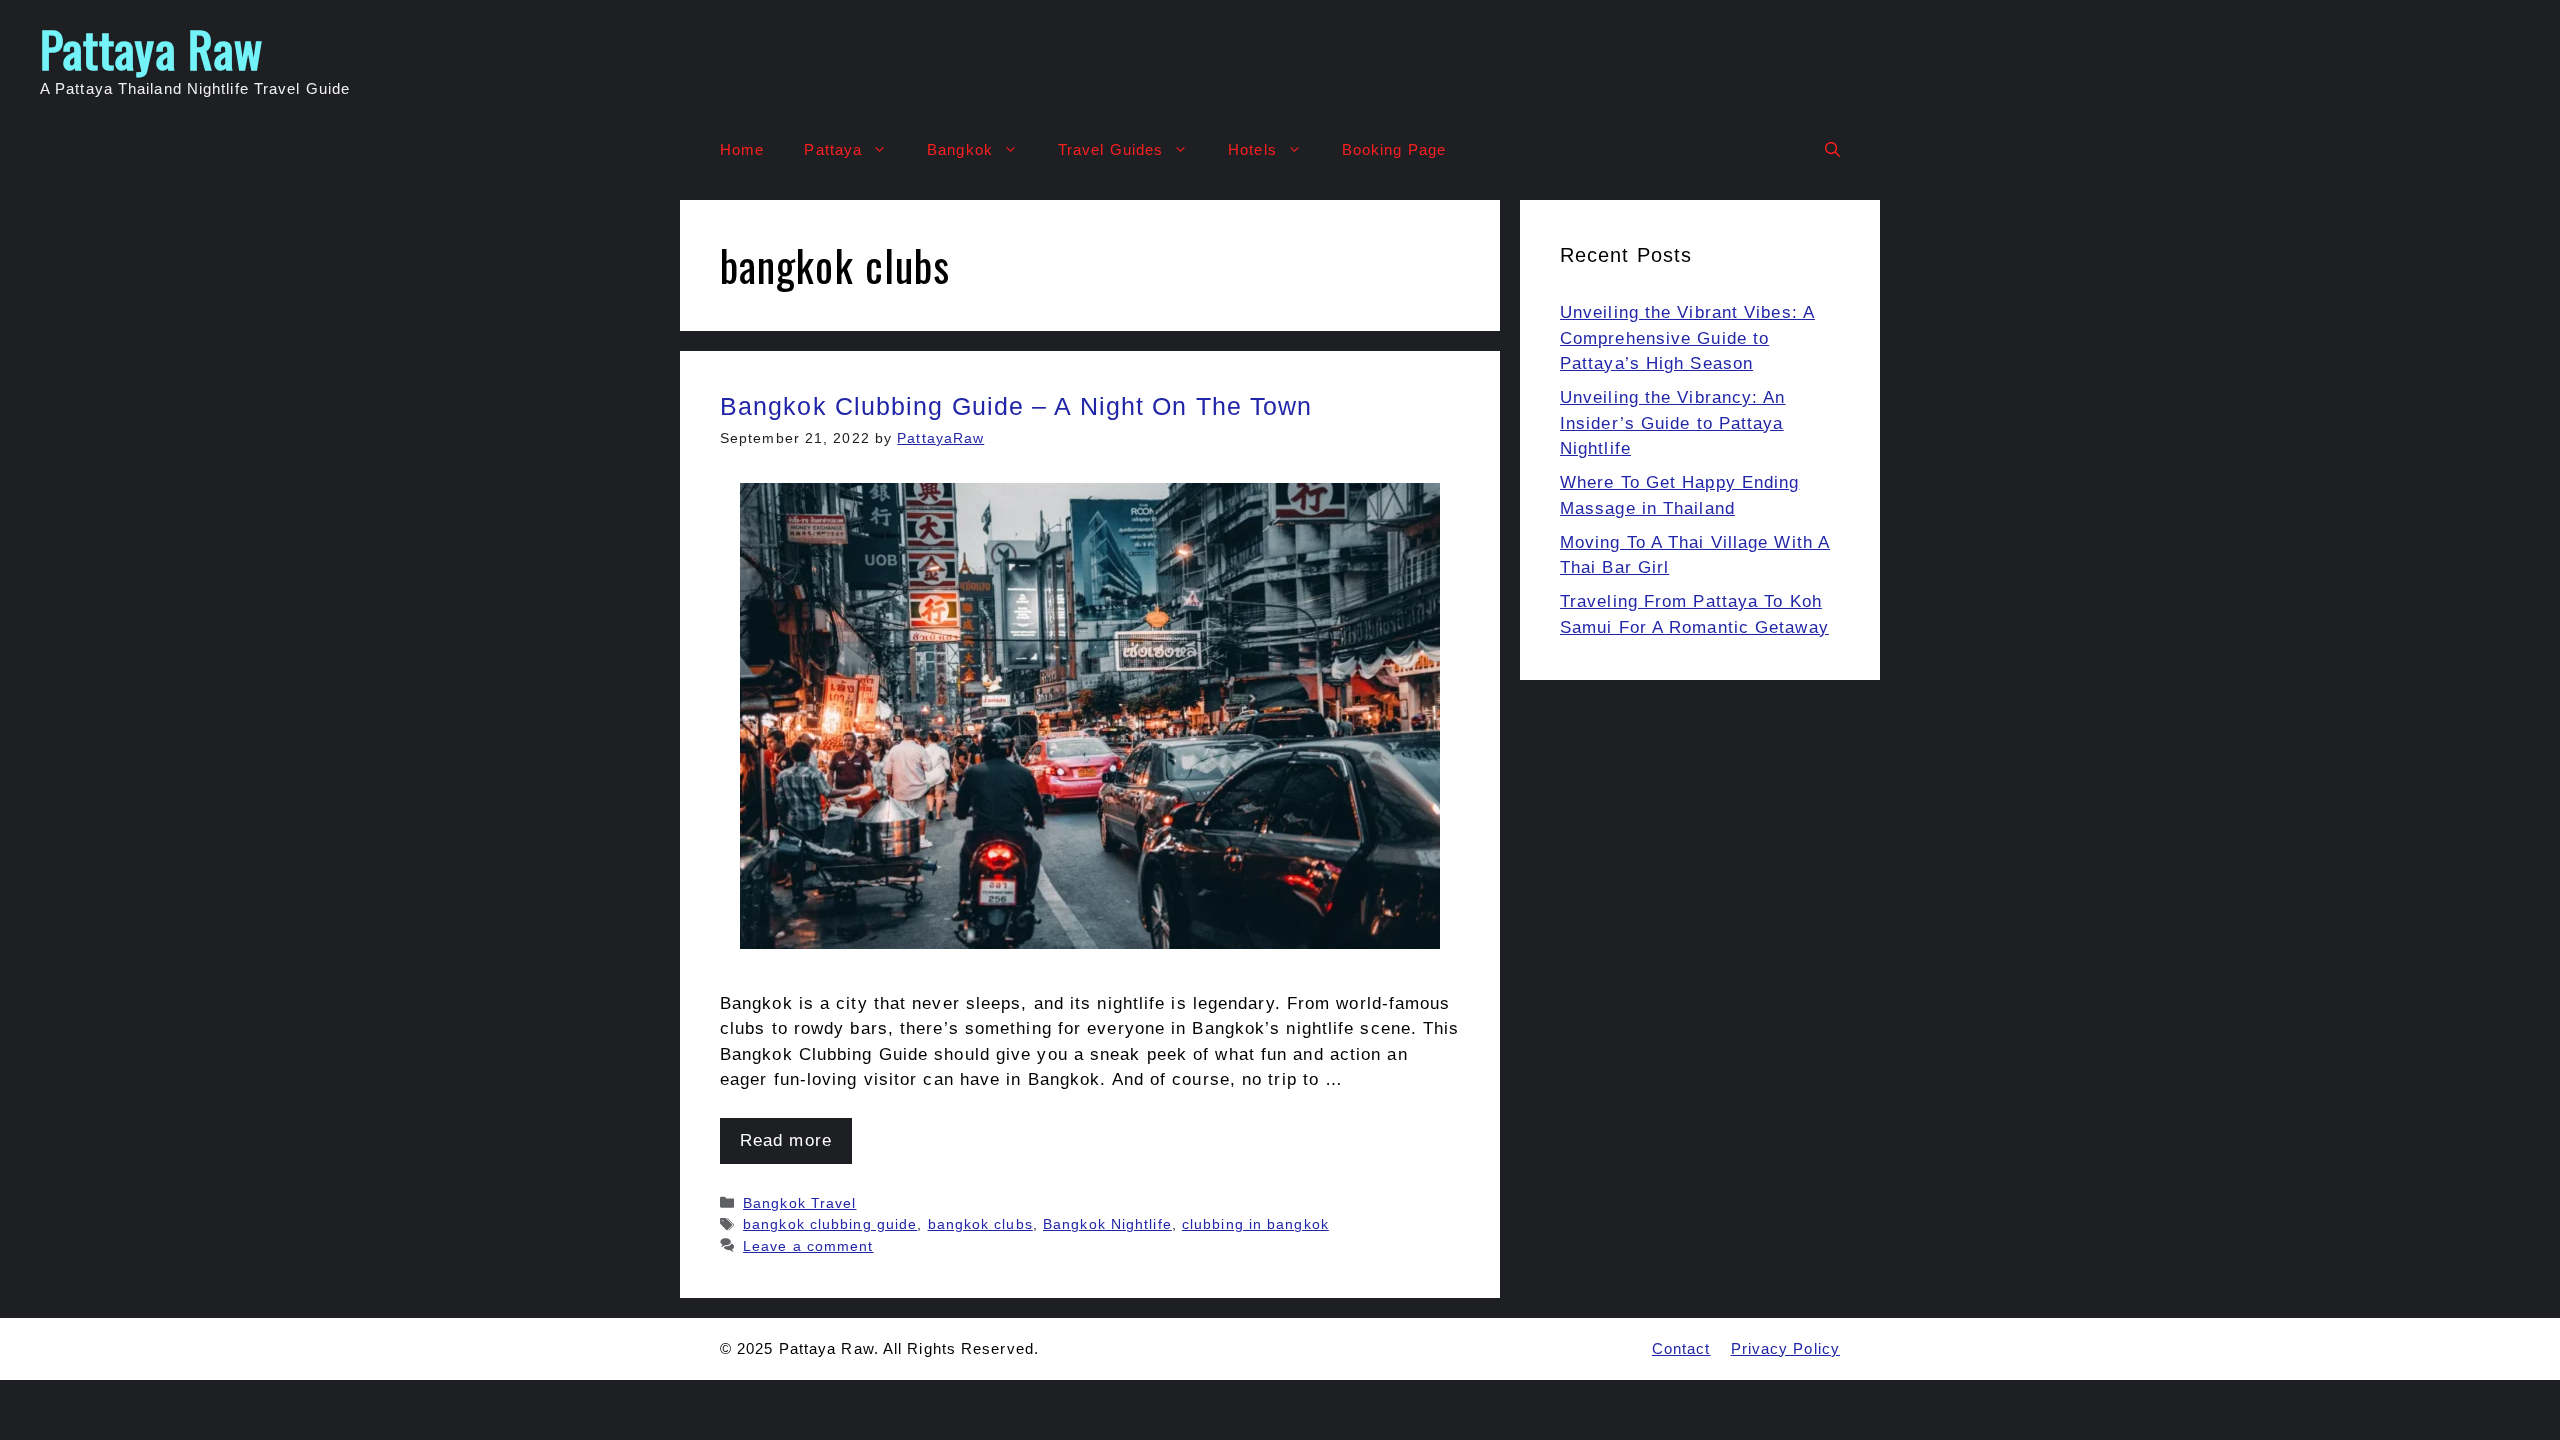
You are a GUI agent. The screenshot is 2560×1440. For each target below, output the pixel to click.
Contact (1681, 1348)
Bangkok (960, 149)
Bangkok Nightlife (1107, 1224)
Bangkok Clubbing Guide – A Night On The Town (1016, 406)
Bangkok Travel (799, 1203)
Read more (786, 1140)
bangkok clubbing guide (830, 1224)
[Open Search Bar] (1832, 150)
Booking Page (1394, 149)
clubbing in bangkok (1255, 1224)
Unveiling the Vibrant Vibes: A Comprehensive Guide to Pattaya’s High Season (1687, 338)
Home (742, 149)
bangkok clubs (980, 1224)
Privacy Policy (1785, 1348)
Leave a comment (808, 1246)
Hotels (1252, 149)
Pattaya (833, 149)
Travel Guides (1110, 149)
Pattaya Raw (151, 48)
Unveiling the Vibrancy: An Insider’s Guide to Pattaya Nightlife (1673, 423)
